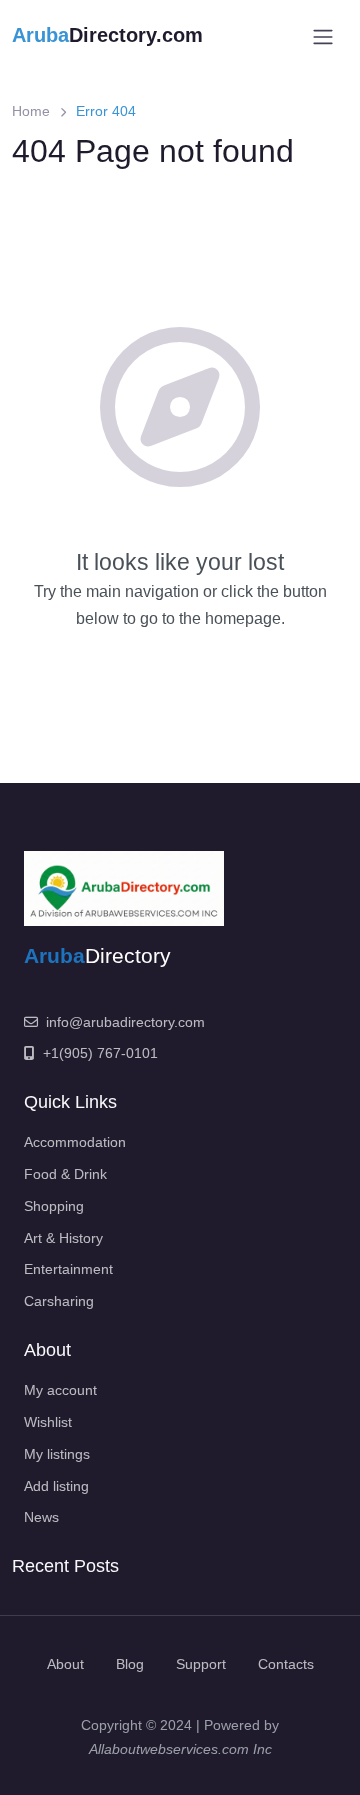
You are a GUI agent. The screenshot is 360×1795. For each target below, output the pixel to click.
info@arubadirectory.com (125, 1022)
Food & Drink (65, 1174)
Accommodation (75, 1142)
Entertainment (68, 1269)
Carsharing (59, 1301)
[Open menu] (323, 37)
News (41, 1517)
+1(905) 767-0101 (100, 1053)
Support (201, 1664)
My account (60, 1390)
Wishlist (48, 1422)
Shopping (54, 1206)
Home (31, 111)
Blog (130, 1664)
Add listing (56, 1486)
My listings (57, 1454)
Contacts (286, 1664)
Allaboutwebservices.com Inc (180, 1749)
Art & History (63, 1238)
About (65, 1664)
